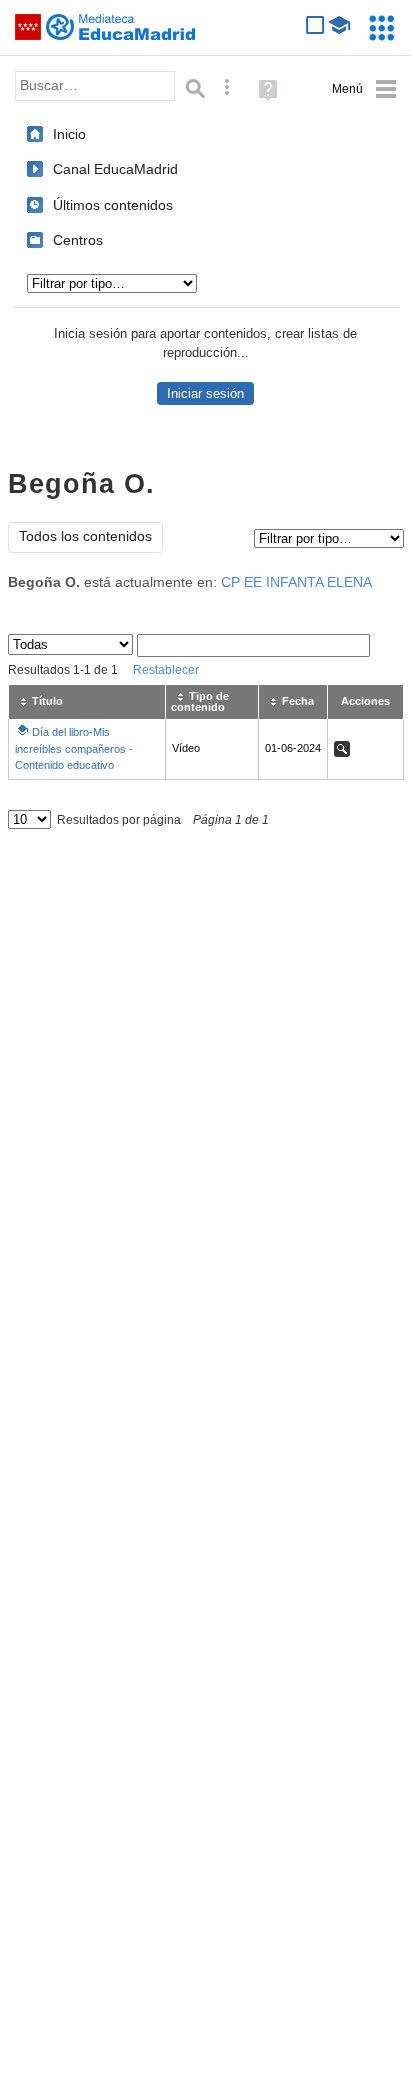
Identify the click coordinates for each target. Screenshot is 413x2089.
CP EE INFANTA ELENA (296, 582)
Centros (78, 240)
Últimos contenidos (113, 205)
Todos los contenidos (85, 536)
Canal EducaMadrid (115, 169)
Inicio (69, 134)
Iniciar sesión (205, 393)
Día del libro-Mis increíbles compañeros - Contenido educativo (74, 748)
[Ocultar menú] (364, 89)
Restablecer (166, 670)
